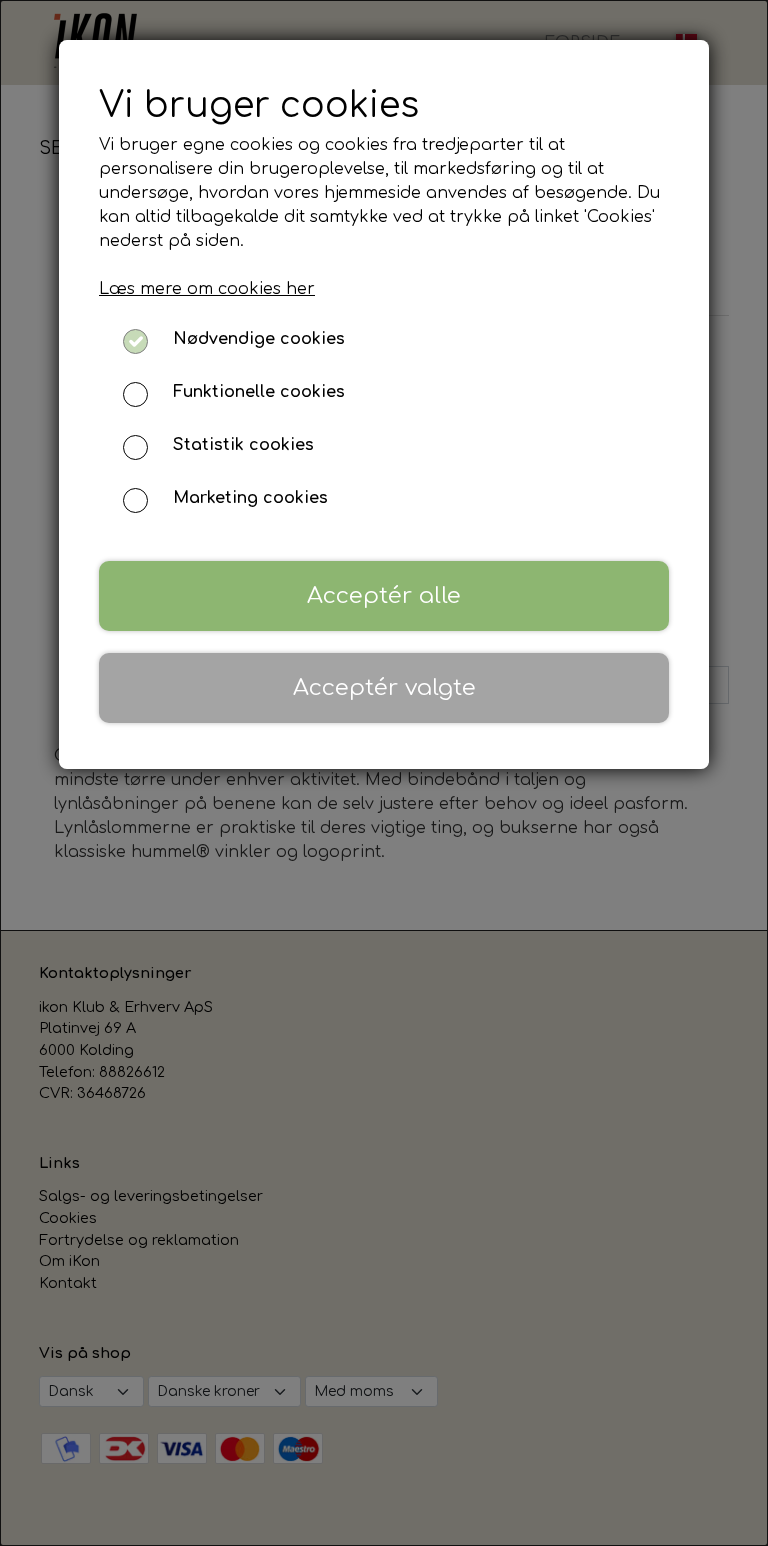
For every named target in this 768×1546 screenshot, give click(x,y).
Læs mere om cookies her (207, 289)
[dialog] (384, 773)
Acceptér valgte (384, 687)
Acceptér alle (384, 595)
